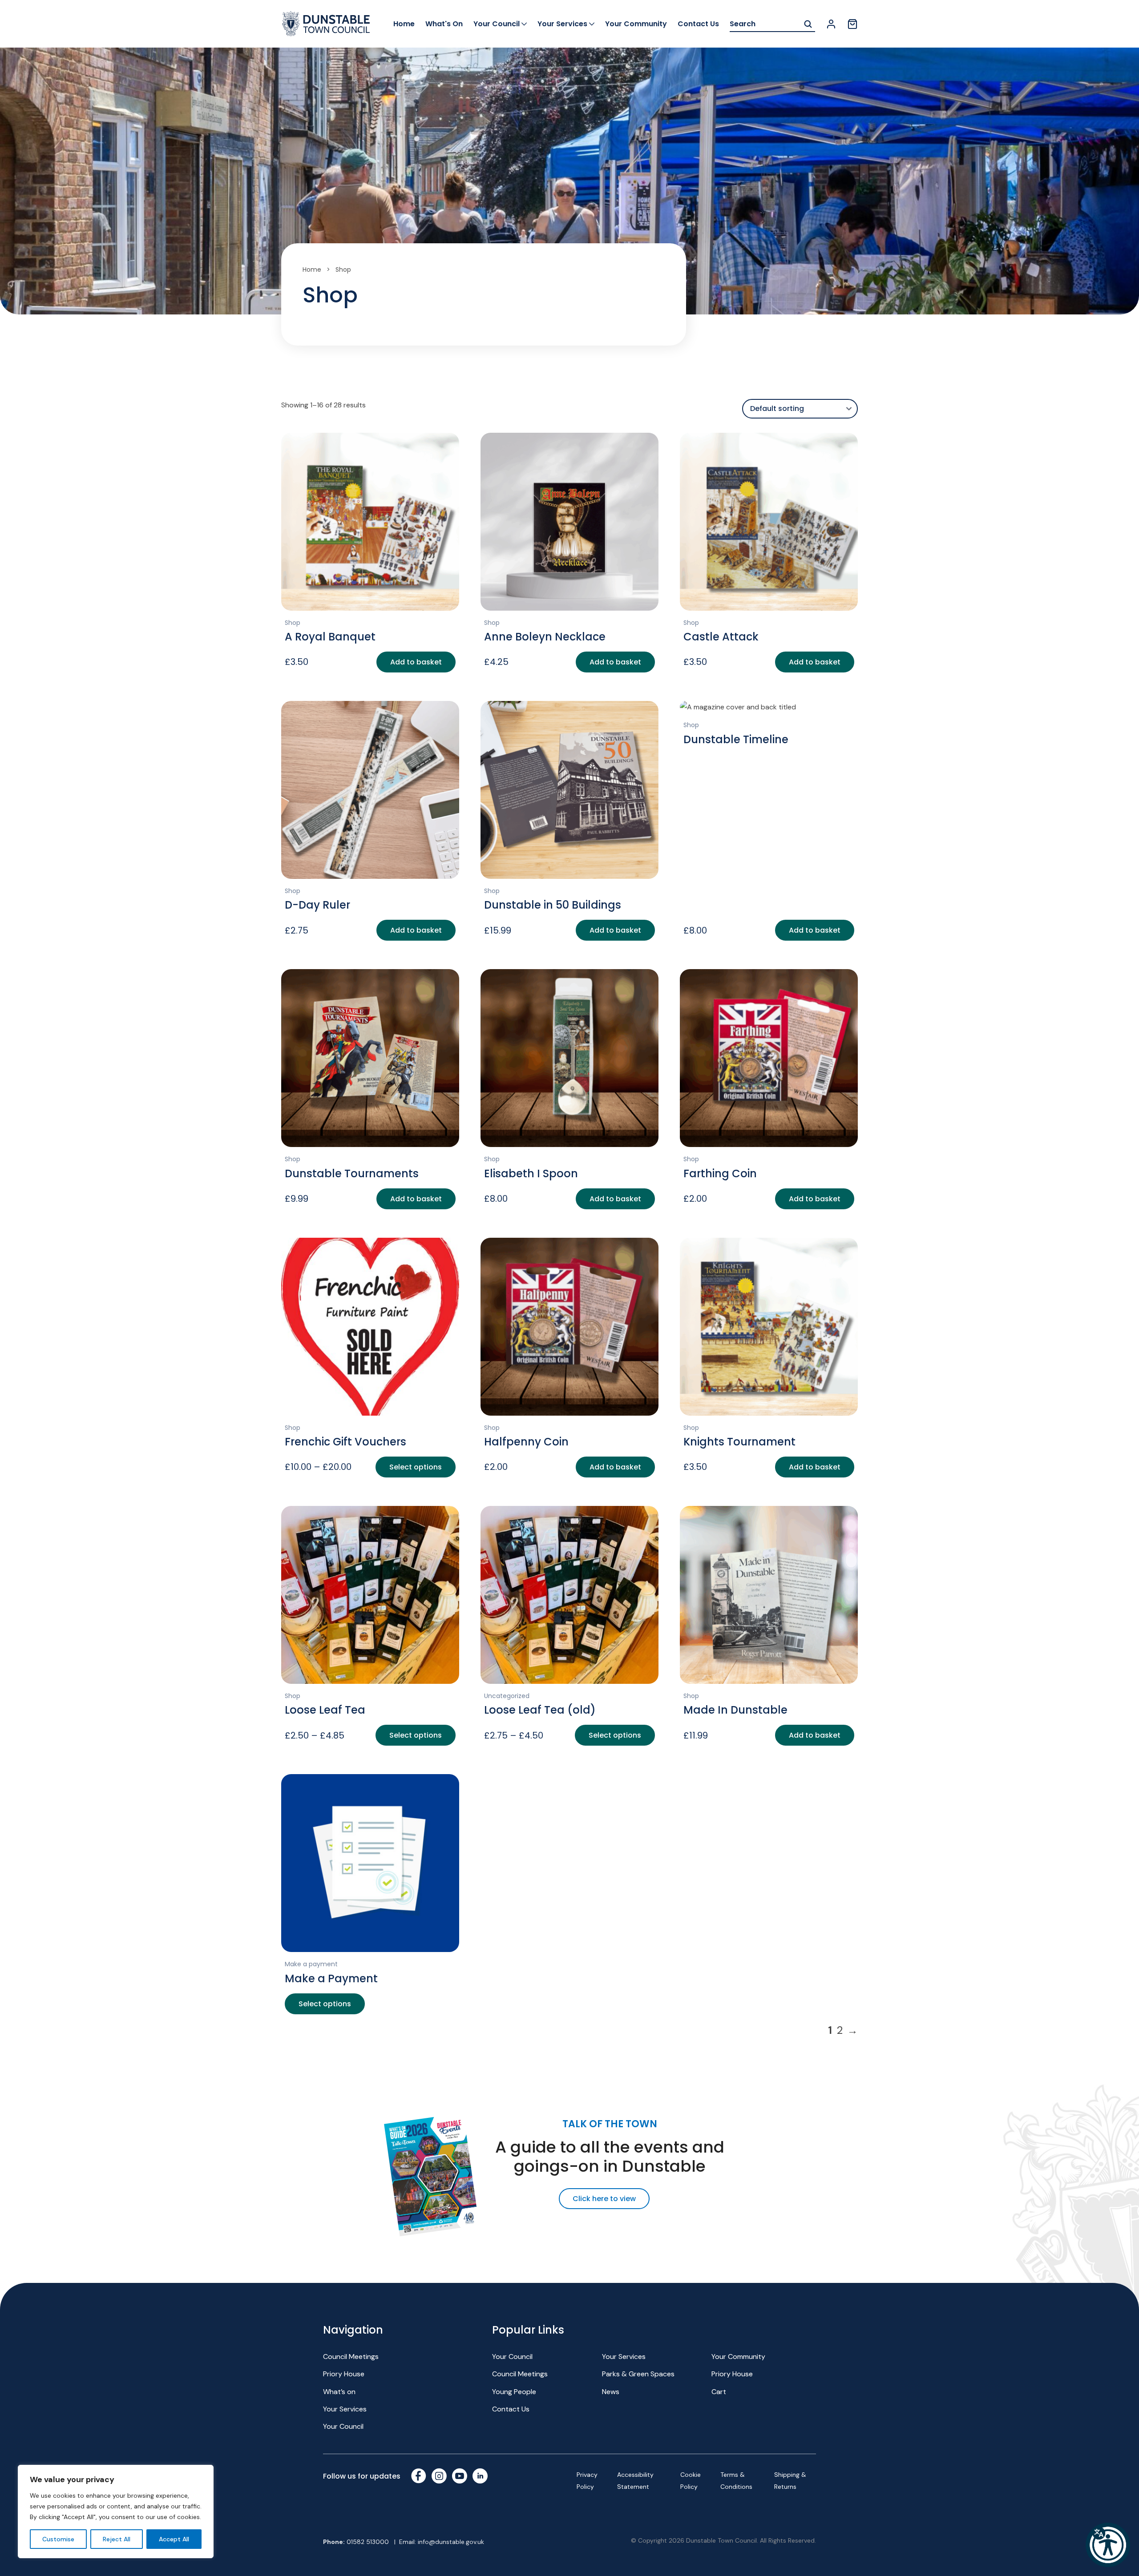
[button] (1108, 2545)
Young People (514, 2392)
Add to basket (416, 662)
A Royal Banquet (330, 637)
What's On (444, 24)
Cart (719, 2392)
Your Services (562, 24)
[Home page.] (325, 24)
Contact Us (698, 24)
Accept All (174, 2539)
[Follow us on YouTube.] (460, 2476)
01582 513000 (368, 2542)
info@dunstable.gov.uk (451, 2542)
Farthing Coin (720, 1173)
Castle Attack (721, 637)
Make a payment (311, 1964)
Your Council (497, 24)
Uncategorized (507, 1696)
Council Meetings (351, 2357)
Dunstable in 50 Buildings (553, 905)
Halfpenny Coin (526, 1442)
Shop (293, 623)
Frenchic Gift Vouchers (345, 1442)
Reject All (117, 2539)
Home (404, 24)
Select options (416, 1467)
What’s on (339, 2392)
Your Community (636, 24)
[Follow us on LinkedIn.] (480, 2476)
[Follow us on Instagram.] (439, 2476)
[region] (116, 2512)
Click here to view (604, 2199)
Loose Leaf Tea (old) (540, 1710)
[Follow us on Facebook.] (419, 2476)
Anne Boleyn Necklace (545, 637)
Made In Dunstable (735, 1710)
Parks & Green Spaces (638, 2374)
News (611, 2392)
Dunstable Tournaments (352, 1173)
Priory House (344, 2374)
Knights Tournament (739, 1442)
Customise (58, 2539)
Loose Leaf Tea (325, 1710)
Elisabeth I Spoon (531, 1173)
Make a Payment (331, 1978)
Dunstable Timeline (736, 739)
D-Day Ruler (317, 905)
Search (808, 24)
